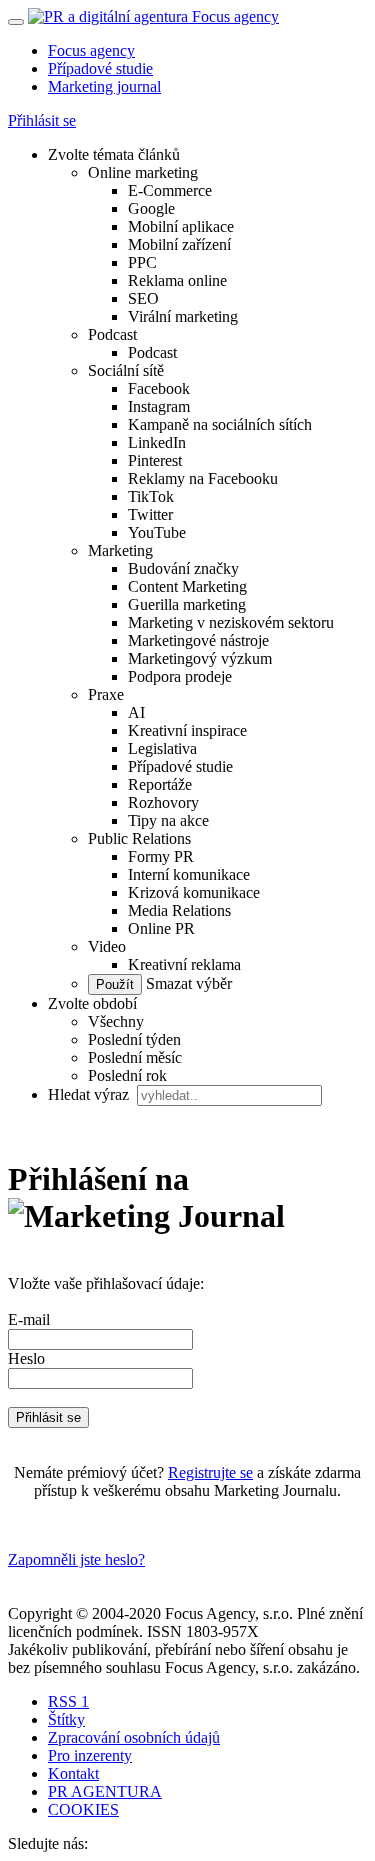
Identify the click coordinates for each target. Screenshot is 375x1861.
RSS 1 (68, 1701)
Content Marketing (187, 586)
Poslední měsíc (135, 1057)
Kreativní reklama (184, 964)
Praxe (106, 694)
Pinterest (155, 460)
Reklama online (177, 280)
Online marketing (143, 172)
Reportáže (160, 784)
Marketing (120, 550)
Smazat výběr (187, 983)
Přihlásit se (42, 120)
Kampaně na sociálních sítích (220, 424)
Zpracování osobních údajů (134, 1737)
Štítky (66, 1719)
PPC (142, 262)
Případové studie (100, 68)
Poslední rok (127, 1075)
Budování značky (183, 568)
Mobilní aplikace (181, 226)
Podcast (112, 334)
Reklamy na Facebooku (203, 478)
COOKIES (83, 1809)
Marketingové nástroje (198, 640)
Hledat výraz (90, 1094)
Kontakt (73, 1773)
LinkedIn (157, 442)
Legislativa (162, 748)
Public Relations (139, 838)
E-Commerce (170, 190)
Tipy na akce (168, 820)
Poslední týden (134, 1039)
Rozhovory (163, 802)
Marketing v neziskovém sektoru (231, 622)
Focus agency (91, 50)
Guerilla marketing (187, 604)
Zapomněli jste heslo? (76, 1559)
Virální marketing (183, 316)
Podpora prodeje (180, 676)
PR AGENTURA (105, 1791)
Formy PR (161, 856)
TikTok (151, 496)
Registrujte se (210, 1472)
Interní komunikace (189, 874)
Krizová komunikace (194, 892)
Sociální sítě (126, 370)
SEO (143, 298)
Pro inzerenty (90, 1755)
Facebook (159, 388)
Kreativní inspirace (187, 730)
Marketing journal (104, 86)
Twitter (150, 514)
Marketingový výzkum (200, 658)
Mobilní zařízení (179, 244)
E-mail (29, 1319)
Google (151, 208)
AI (136, 712)
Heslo (26, 1358)
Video (107, 946)
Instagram (159, 406)
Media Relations (179, 910)
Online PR (161, 928)
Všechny (116, 1021)
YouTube (157, 532)
